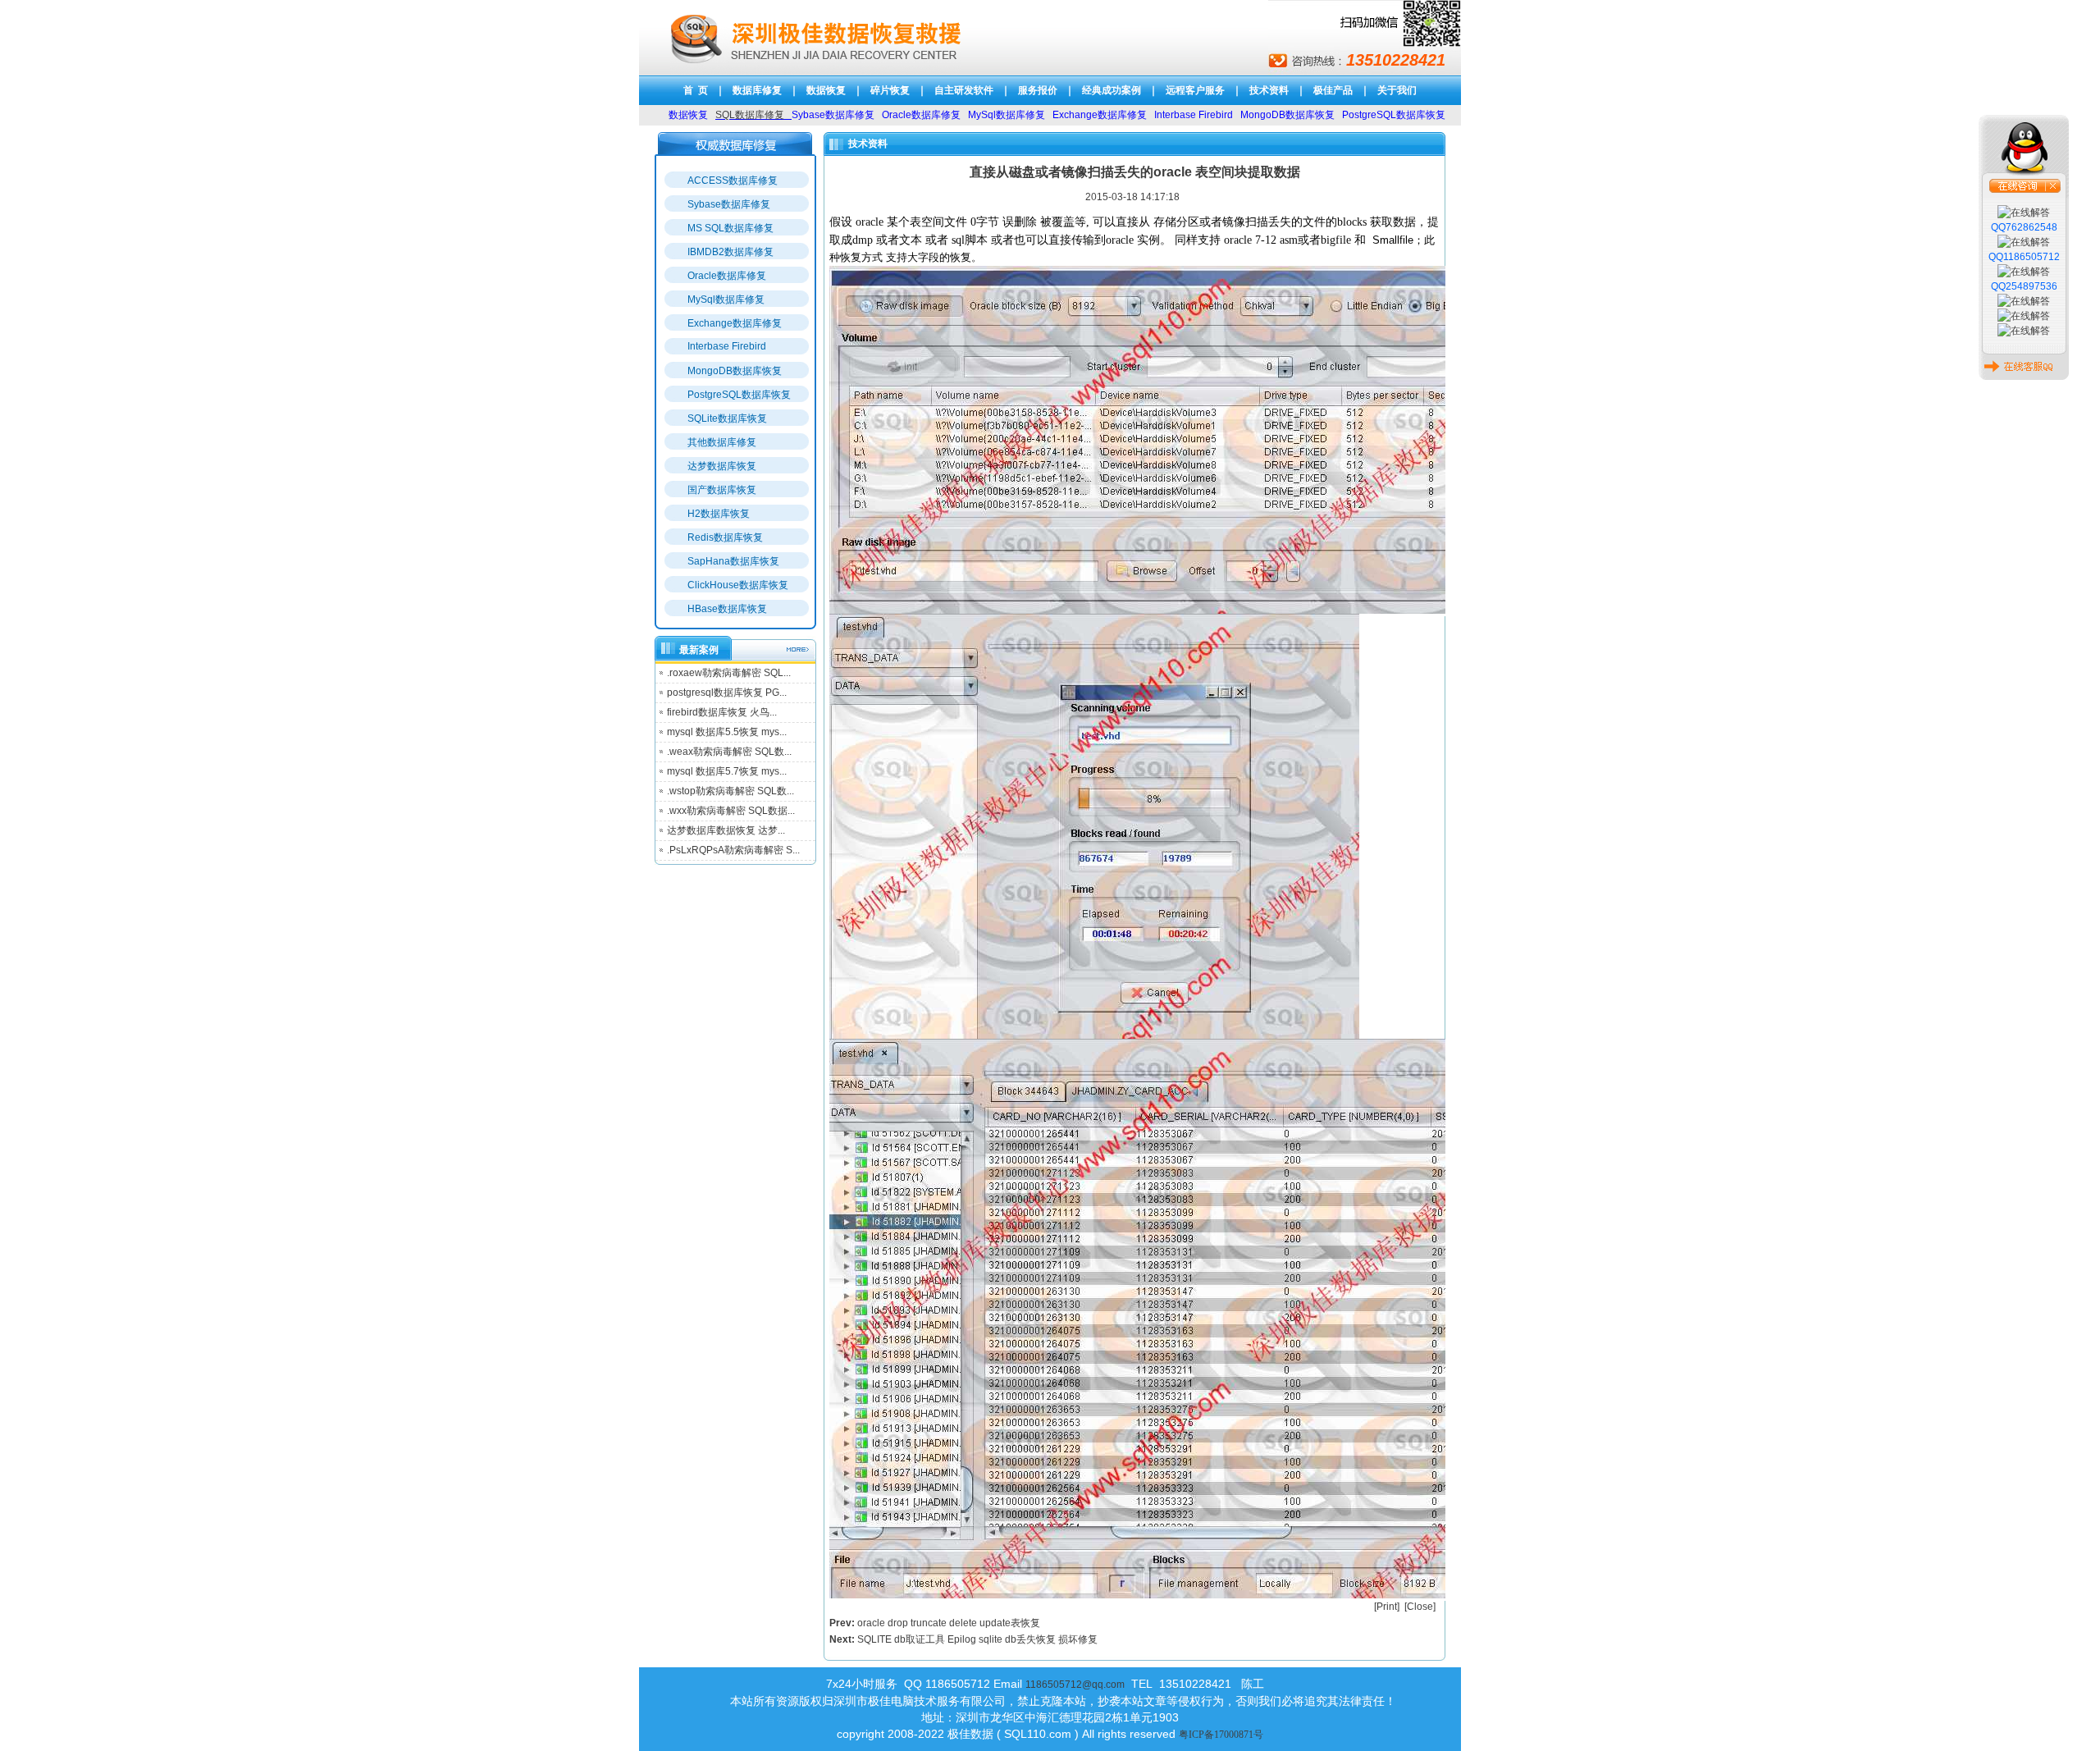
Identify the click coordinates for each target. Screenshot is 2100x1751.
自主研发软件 (964, 90)
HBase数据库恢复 (727, 609)
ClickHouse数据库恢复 (738, 585)
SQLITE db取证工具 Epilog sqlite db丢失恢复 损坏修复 (977, 1639)
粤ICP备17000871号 (1221, 1735)
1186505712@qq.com (1075, 1685)
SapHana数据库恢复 (733, 561)
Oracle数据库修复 (727, 276)
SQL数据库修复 (750, 115)
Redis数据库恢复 (725, 537)
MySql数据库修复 (726, 299)
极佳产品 (1333, 90)
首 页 (696, 90)
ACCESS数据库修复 (733, 181)
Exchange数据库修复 (735, 323)
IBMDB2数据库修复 (730, 252)
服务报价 (1038, 90)
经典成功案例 (1112, 90)
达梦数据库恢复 (722, 466)
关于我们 (1397, 90)
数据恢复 (826, 90)
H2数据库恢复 (719, 514)
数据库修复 (757, 90)
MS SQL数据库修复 (730, 228)
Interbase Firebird (727, 346)
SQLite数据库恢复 (727, 418)
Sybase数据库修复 (729, 204)
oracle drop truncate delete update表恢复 (949, 1623)
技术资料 (1269, 90)
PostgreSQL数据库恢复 (739, 395)
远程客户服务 (1195, 90)
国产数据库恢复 (722, 490)
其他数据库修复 (722, 442)
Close (1420, 1607)
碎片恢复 (890, 90)
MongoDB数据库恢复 (735, 371)
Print (1387, 1607)
